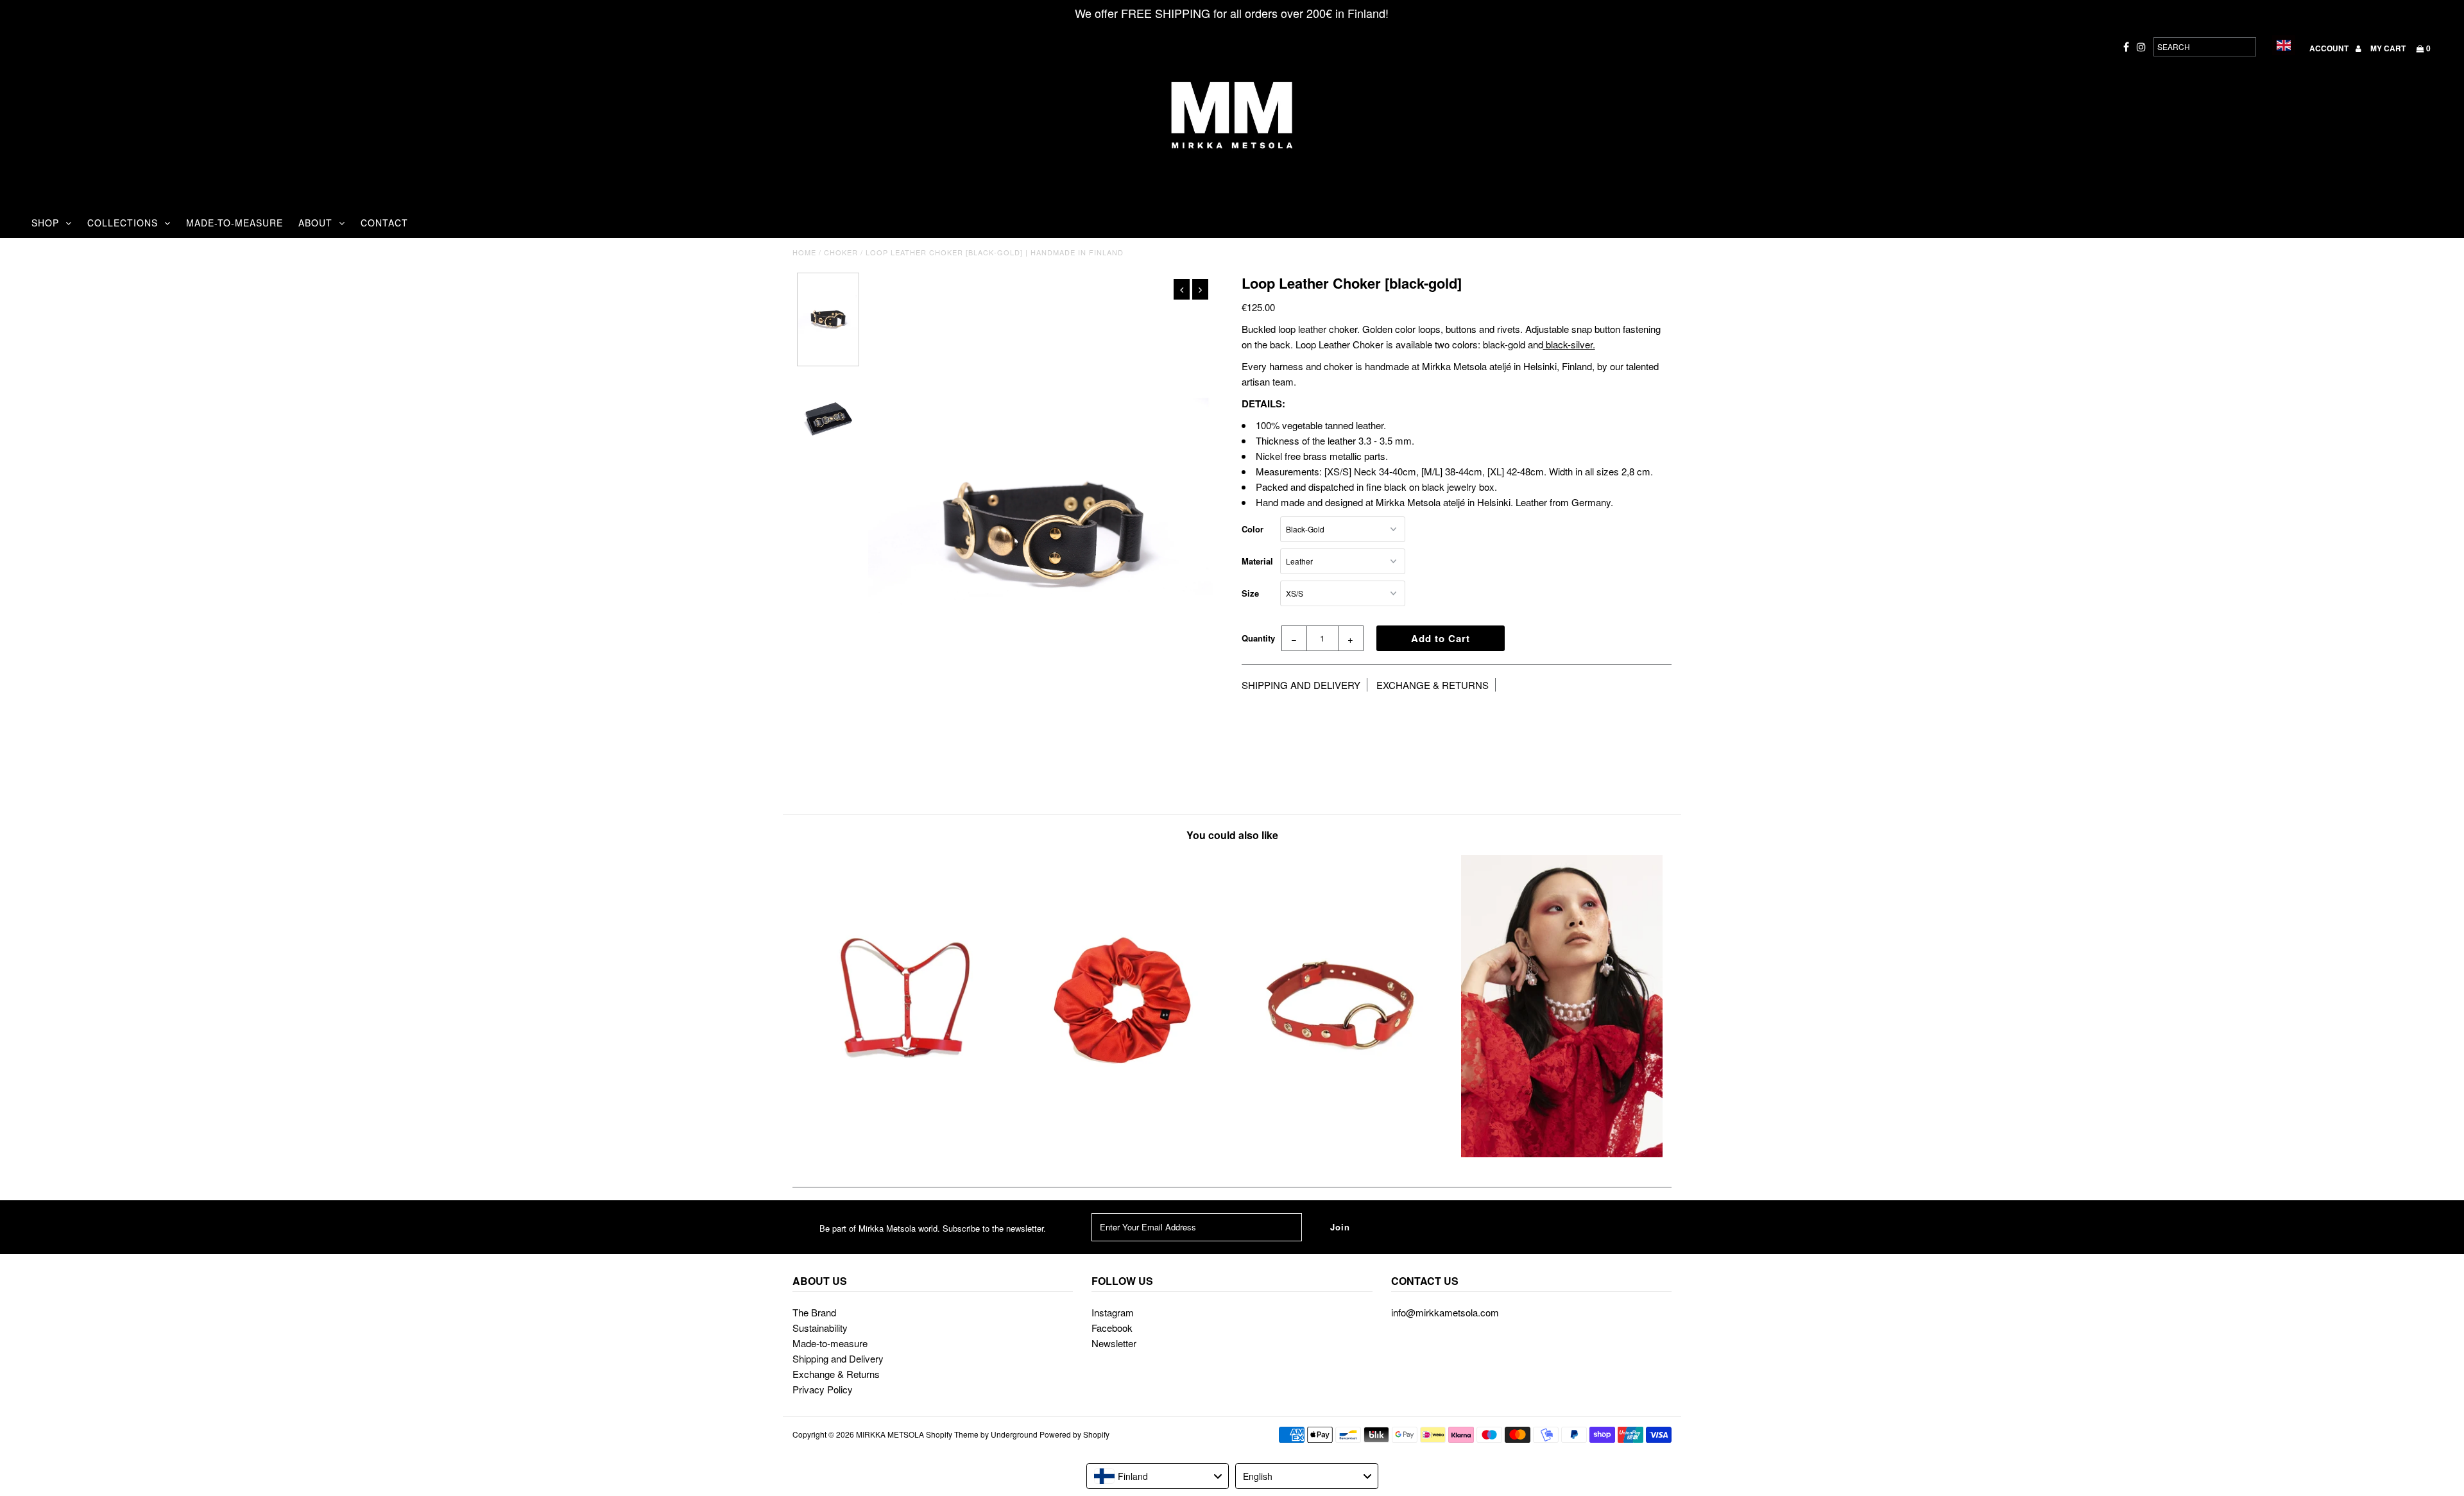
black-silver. (1569, 344)
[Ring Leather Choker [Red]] (1342, 1153)
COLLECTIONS (123, 223)
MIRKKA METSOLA (890, 1434)
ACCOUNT (2330, 48)
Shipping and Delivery (838, 1358)
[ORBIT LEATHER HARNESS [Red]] (902, 1153)
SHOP (45, 223)
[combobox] (1158, 1476)
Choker (841, 252)
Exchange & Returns (836, 1374)
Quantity (1258, 638)
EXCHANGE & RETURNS (1433, 685)
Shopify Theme (952, 1434)
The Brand (814, 1312)
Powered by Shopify (1074, 1434)
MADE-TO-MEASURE (235, 223)
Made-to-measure (830, 1343)
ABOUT (315, 223)
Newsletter (1114, 1343)
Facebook (1112, 1328)
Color (1253, 529)
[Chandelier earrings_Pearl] (1562, 1153)
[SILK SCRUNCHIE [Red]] (1122, 1153)
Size (1250, 593)
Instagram (1113, 1312)
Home (804, 252)
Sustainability (820, 1328)
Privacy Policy (823, 1389)
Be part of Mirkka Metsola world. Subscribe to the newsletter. (933, 1228)
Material (1257, 561)
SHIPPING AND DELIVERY (1301, 685)
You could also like (1232, 835)
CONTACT (384, 223)
